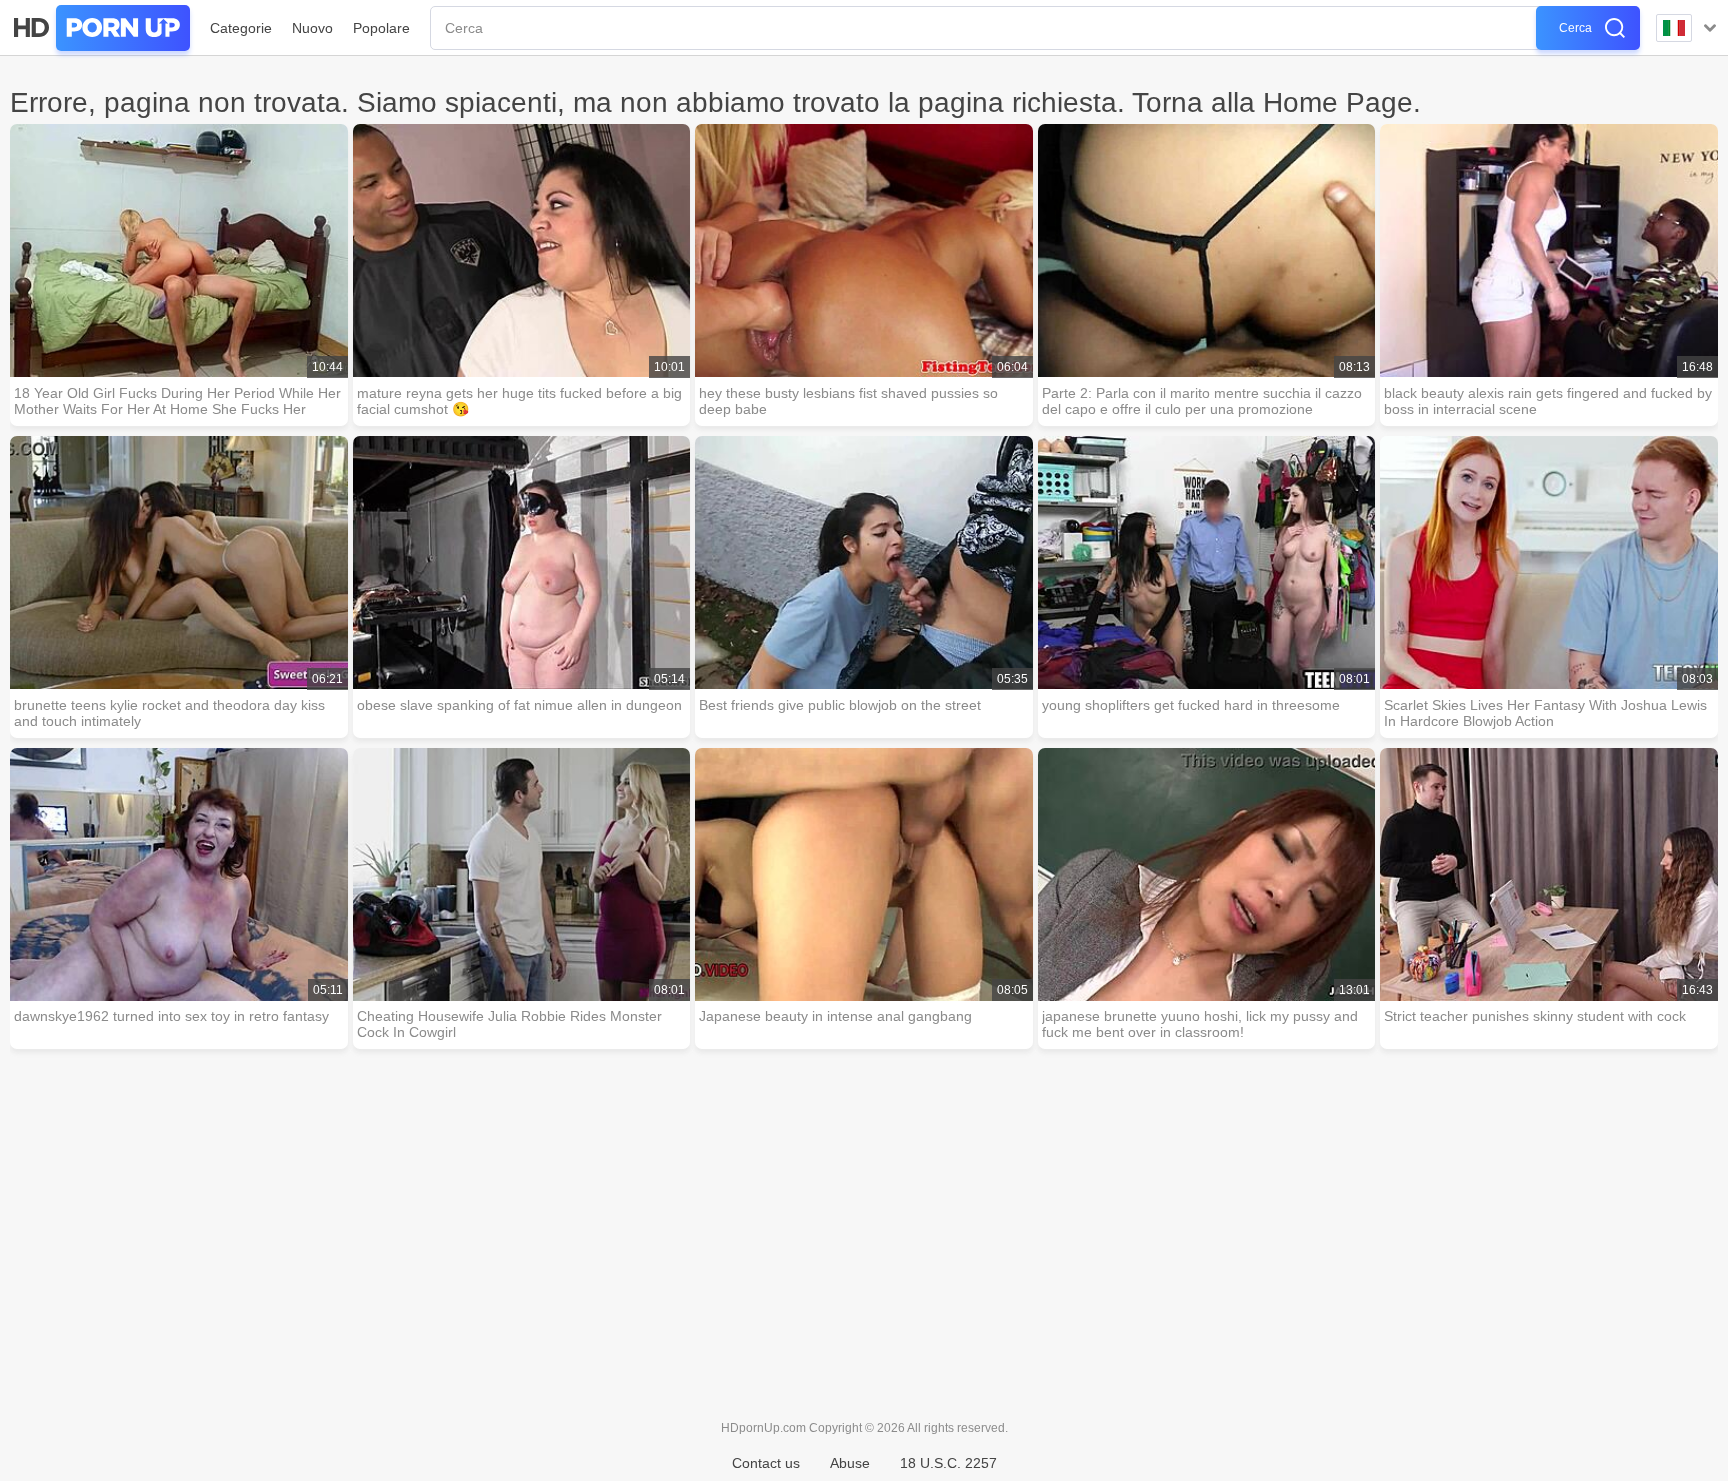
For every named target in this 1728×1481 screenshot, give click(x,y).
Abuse (850, 1463)
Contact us (766, 1463)
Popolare (381, 28)
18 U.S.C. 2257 (948, 1463)
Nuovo (312, 28)
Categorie (241, 28)
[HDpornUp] (100, 28)
